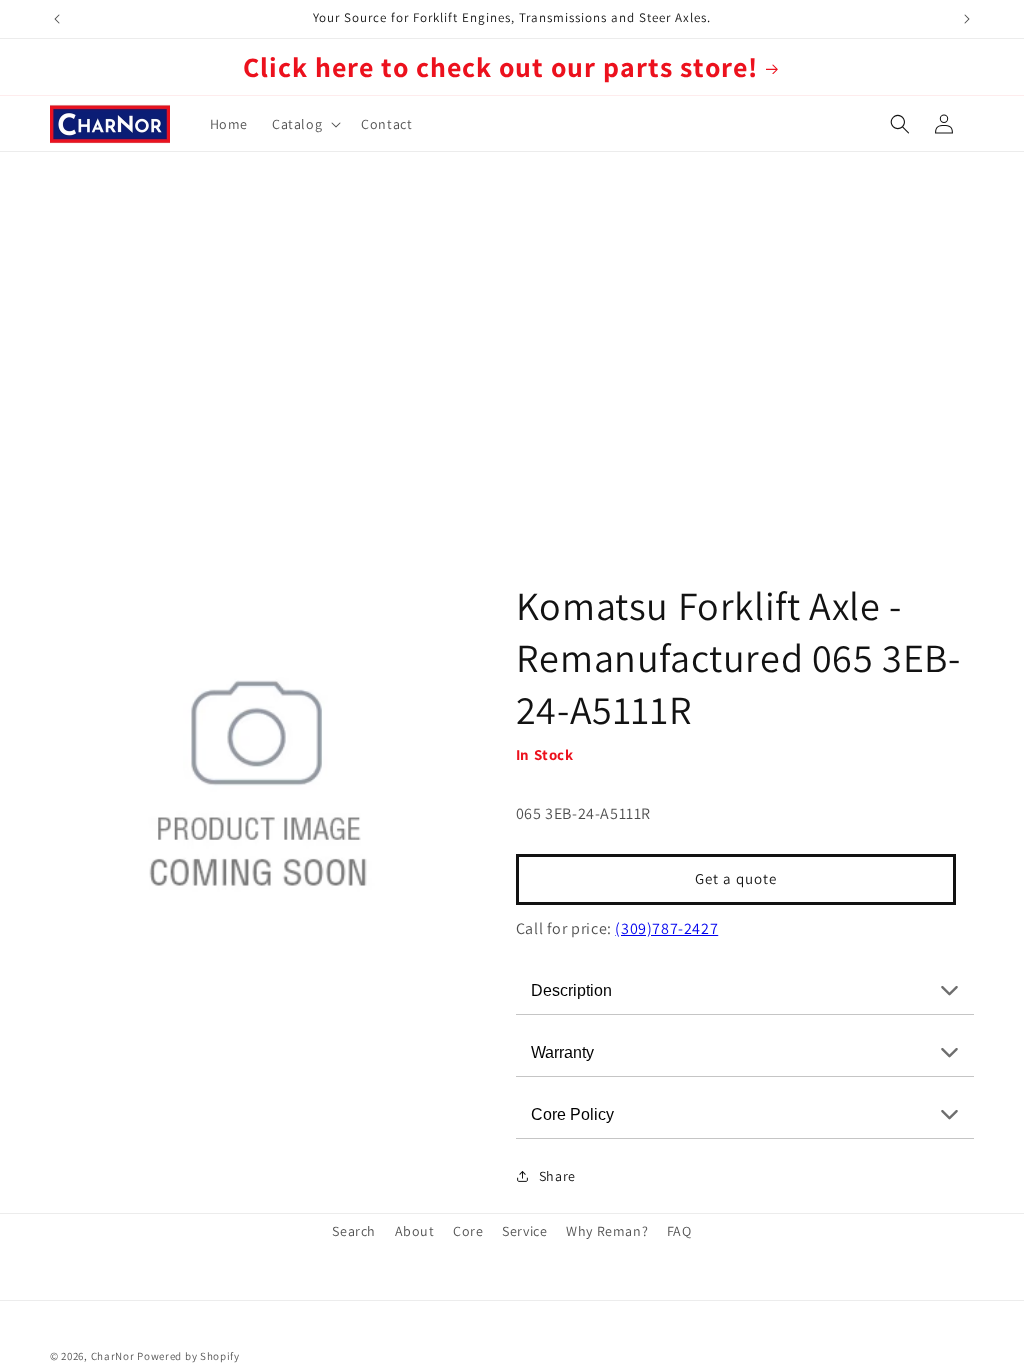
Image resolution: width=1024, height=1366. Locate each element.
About (415, 1231)
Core (468, 1231)
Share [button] (557, 1176)
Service (524, 1231)
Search (354, 1231)
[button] (304, 124)
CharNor (113, 1356)
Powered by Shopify (188, 1356)
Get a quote (736, 878)
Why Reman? (607, 1231)
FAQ (679, 1231)
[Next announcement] (967, 19)
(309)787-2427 (666, 928)
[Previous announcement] (57, 19)
